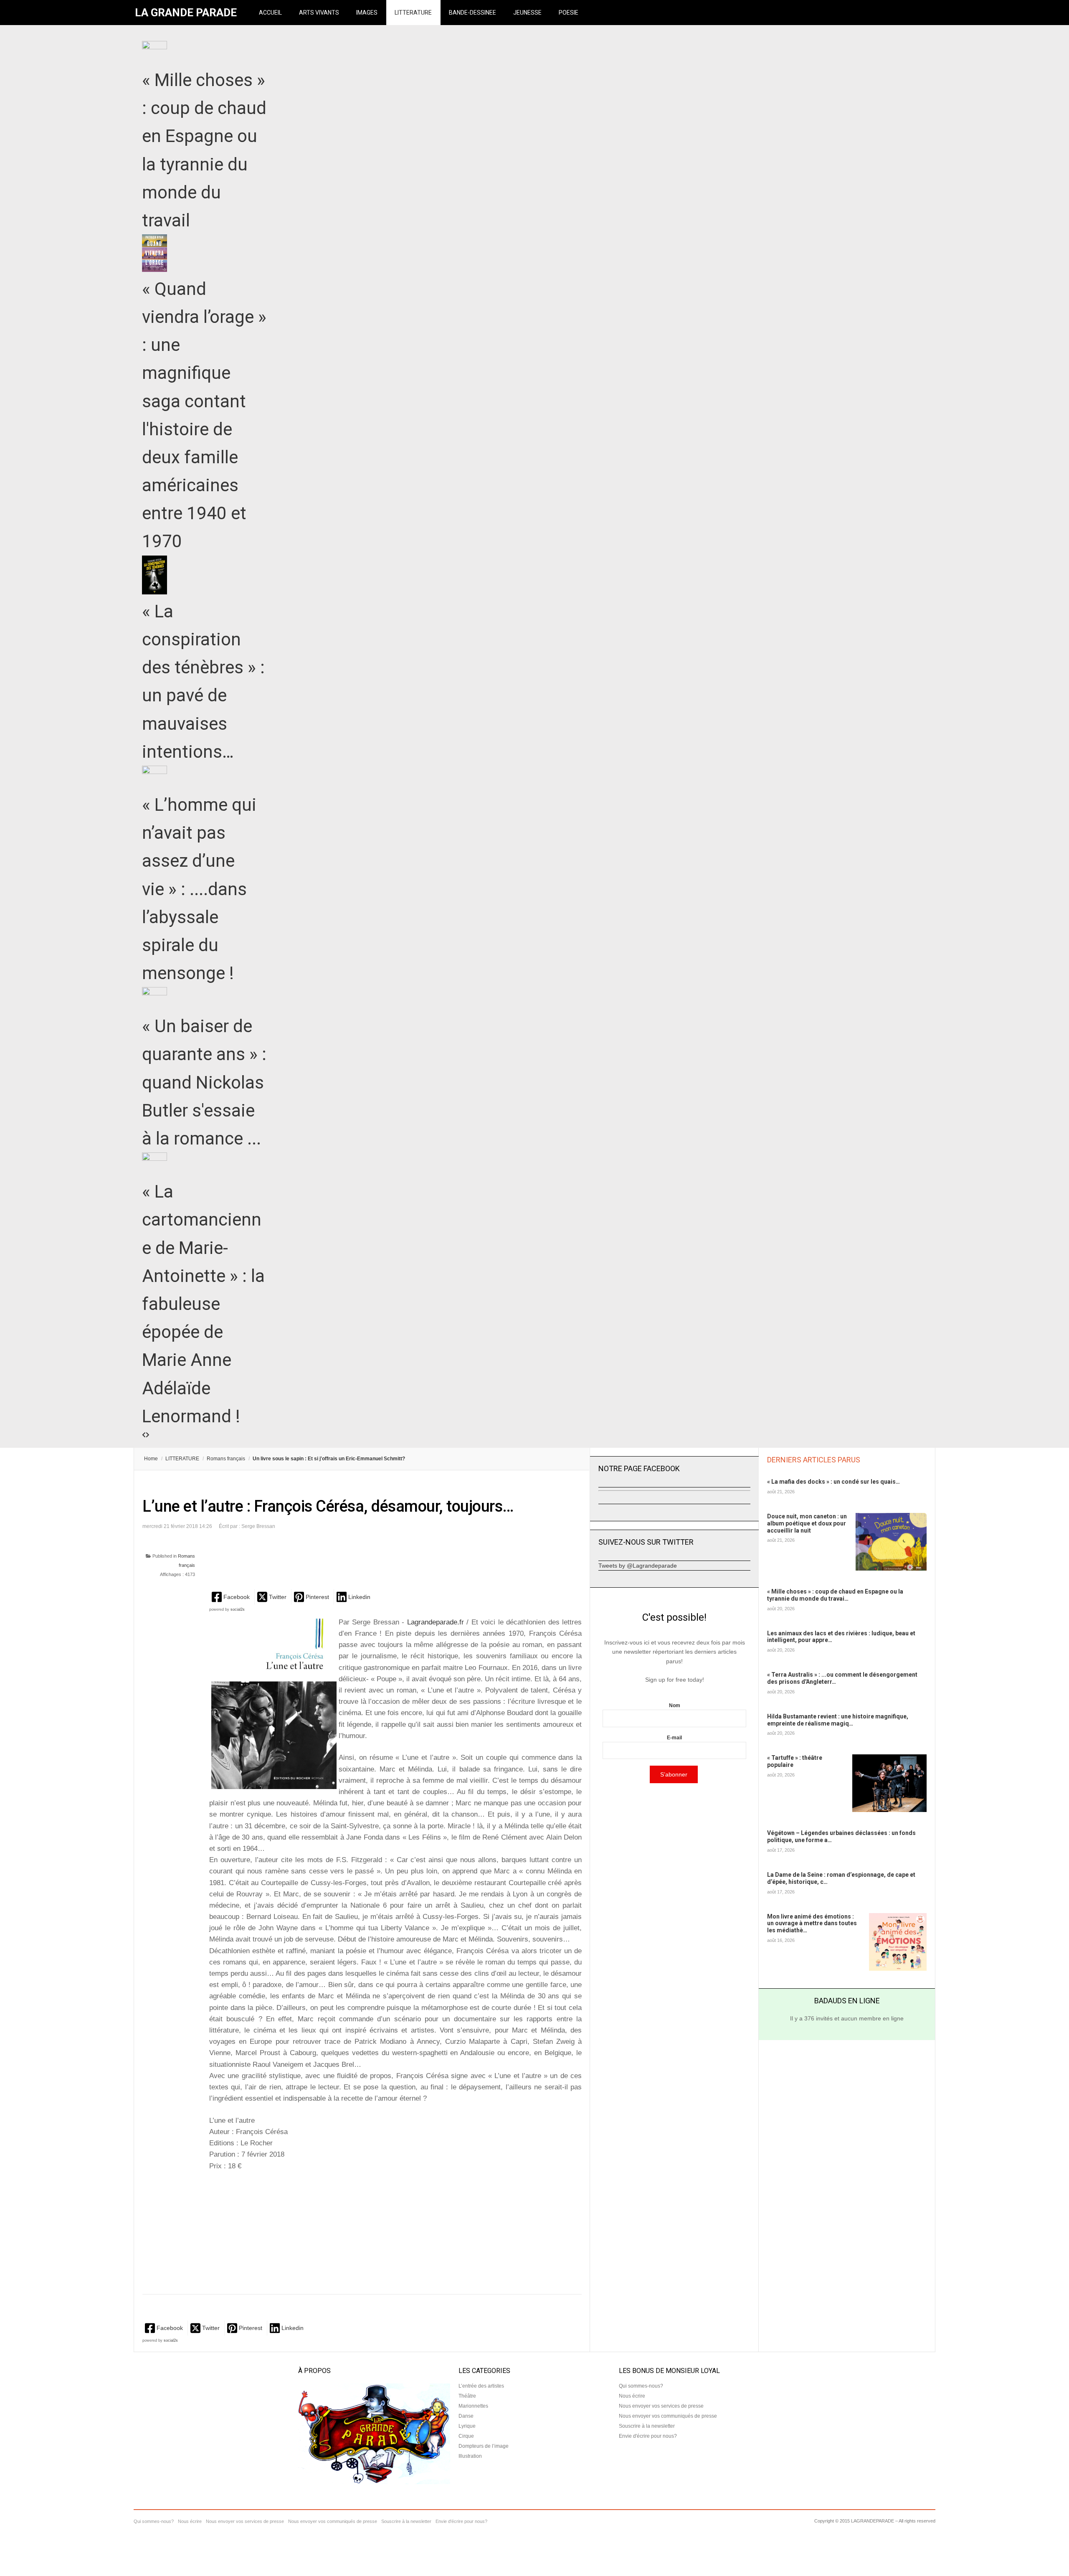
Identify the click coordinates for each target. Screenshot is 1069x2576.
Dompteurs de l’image (484, 2446)
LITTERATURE (413, 13)
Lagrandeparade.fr (435, 1622)
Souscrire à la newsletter (647, 2426)
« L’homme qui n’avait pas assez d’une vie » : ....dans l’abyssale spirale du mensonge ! (199, 889)
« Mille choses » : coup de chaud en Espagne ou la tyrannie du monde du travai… (835, 1595)
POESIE (569, 13)
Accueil (270, 13)
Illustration (470, 2456)
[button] (232, 1597)
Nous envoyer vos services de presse (661, 2406)
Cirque (466, 2436)
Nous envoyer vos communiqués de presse (668, 2416)
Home (151, 1459)
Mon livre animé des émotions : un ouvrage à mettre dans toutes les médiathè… (812, 1924)
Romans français (226, 1459)
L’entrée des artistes (481, 2386)
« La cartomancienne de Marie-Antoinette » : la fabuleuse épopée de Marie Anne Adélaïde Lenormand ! (203, 1304)
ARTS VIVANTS (319, 13)
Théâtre (467, 2396)
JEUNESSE (527, 13)
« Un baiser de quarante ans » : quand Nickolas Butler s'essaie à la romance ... (204, 1082)
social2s (238, 1609)
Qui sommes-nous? (641, 2386)
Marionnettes (473, 2406)
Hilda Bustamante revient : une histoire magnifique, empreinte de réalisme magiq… (838, 1720)
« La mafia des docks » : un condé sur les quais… (833, 1482)
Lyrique (467, 2426)
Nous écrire (632, 2396)
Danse (466, 2416)
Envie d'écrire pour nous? (648, 2436)
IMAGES (367, 13)
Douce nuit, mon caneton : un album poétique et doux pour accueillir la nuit (807, 1523)
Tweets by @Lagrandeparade (638, 1566)
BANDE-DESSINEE (472, 13)
